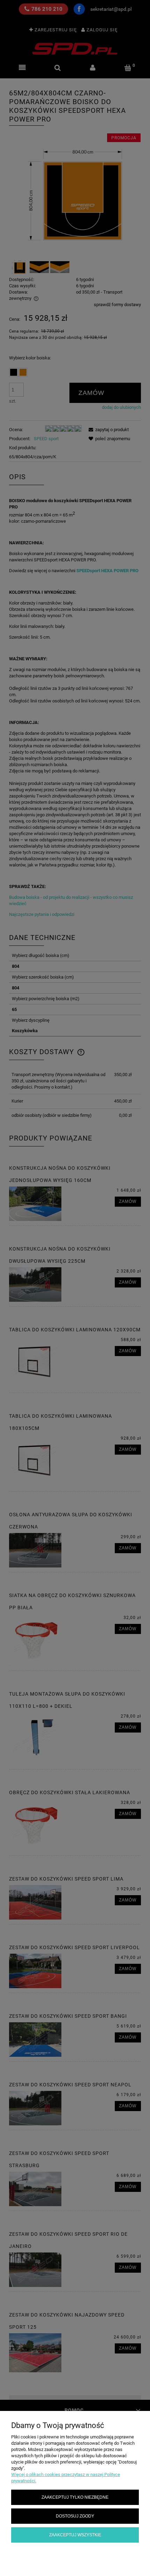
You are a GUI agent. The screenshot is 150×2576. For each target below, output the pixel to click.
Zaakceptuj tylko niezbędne (75, 2497)
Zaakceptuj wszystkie (75, 2535)
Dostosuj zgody (75, 2516)
